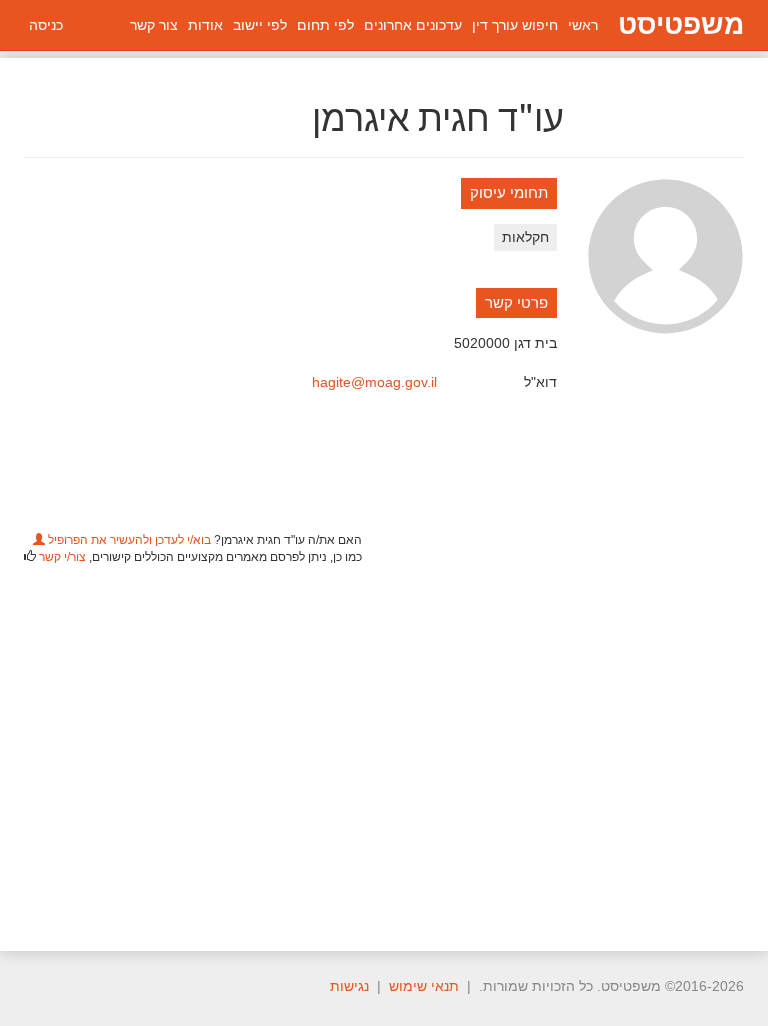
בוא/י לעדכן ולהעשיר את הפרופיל (128, 540)
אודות (205, 25)
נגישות (349, 986)
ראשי (583, 25)
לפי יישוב (260, 25)
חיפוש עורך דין (515, 25)
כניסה (46, 25)
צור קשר (154, 25)
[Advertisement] (384, 746)
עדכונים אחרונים (413, 25)
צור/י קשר (62, 557)
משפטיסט (681, 24)
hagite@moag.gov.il (374, 382)
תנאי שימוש (424, 986)
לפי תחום (325, 25)
